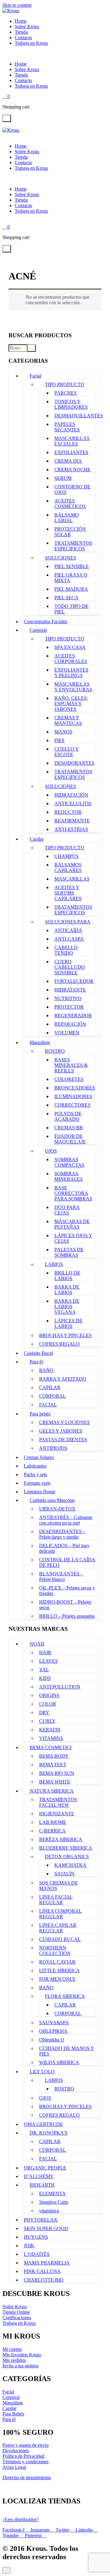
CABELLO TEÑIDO (66, 950)
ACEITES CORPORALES (71, 659)
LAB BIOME (53, 1822)
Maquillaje (40, 1042)
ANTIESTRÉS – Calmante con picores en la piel (66, 1520)
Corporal (38, 630)
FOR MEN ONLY (57, 1979)
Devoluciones (16, 2451)
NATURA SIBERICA (52, 1791)
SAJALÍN (64, 1874)
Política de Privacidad (23, 2456)
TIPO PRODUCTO (65, 384)
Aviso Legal (14, 2467)
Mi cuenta (12, 2349)
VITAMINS (51, 1738)
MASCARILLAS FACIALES (72, 441)
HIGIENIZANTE (57, 1814)
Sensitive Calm (54, 2202)
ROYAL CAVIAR (57, 1962)
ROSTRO (55, 1051)
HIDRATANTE (70, 990)
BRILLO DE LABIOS (67, 1276)
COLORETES (69, 1079)
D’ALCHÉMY (39, 2176)
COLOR (48, 1704)
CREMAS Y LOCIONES (64, 1422)
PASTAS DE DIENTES (63, 1440)
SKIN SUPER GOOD (46, 2228)
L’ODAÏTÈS (37, 2254)
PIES (59, 740)
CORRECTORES (72, 1105)
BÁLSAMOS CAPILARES (68, 868)
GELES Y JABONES (61, 1431)
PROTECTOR (69, 1007)
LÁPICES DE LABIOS (68, 1323)
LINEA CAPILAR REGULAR (58, 1928)
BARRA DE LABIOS (67, 1290)
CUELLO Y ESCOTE (67, 752)
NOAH (37, 1644)
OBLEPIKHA (53, 2031)
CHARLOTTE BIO (44, 2280)
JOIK (29, 2246)
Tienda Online (16, 2312)
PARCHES (66, 393)
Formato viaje (37, 1483)
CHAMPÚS (66, 856)
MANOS (63, 732)
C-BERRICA (52, 1831)
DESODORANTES (74, 763)
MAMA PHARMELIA (47, 2263)
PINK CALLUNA (42, 2271)
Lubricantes (35, 1466)
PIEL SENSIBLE (72, 566)
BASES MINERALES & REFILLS (71, 1065)
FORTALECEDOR (74, 981)
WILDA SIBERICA (59, 2062)
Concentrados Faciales (46, 621)
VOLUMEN (67, 1033)
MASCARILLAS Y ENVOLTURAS (73, 687)
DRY (44, 1712)
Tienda (21, 32)
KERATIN (50, 1730)
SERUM (63, 478)
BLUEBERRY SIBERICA (66, 1848)
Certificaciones (17, 2318)
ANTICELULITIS (73, 803)
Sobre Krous (27, 27)
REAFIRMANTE (72, 821)
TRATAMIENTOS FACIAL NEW (58, 1802)
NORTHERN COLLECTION (55, 1951)
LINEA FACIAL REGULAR (56, 1900)
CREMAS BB (69, 1128)
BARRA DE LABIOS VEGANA (67, 1307)
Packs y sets (35, 1474)
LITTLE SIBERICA (59, 1970)
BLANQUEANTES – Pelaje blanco (61, 1576)
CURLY (47, 1721)
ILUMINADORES (73, 1096)
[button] (7, 118)
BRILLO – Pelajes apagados (67, 1616)
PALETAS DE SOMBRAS (69, 1252)
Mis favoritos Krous (22, 2355)
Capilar (37, 839)
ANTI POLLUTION (60, 1687)
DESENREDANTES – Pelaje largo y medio (62, 1534)
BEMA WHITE (55, 1782)
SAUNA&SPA (54, 2023)
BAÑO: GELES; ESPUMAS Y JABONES (71, 704)
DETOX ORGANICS (67, 1856)
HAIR (45, 1652)
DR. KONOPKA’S (49, 2133)
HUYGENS (36, 2237)
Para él (36, 1362)
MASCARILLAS (72, 879)
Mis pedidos (14, 2360)
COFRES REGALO (59, 1344)
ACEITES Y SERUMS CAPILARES (68, 893)
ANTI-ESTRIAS (71, 829)
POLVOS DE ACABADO (68, 1116)
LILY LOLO (42, 2072)
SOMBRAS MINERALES (69, 1176)
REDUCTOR (68, 812)
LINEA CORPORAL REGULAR (61, 1914)
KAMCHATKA (70, 1865)
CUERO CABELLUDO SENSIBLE (70, 967)
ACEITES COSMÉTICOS (70, 504)
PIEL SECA (66, 598)
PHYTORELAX (41, 2220)
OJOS (51, 1151)
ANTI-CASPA (69, 939)
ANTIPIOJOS (53, 1448)
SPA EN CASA (70, 647)
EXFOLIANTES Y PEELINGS (71, 673)
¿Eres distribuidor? (20, 2519)
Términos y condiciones (26, 2462)
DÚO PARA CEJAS (67, 1210)
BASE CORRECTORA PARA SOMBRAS (73, 1193)
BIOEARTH (42, 2185)
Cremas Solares (39, 1457)
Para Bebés (13, 2414)
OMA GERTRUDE (43, 2124)
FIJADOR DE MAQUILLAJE (70, 1139)
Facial (35, 376)
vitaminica (49, 2211)
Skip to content (17, 5)
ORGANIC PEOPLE (45, 2168)
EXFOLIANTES (71, 452)
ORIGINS (49, 1695)
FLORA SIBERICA (65, 1996)
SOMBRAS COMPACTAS (69, 1162)
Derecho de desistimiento (27, 2478)
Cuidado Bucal (38, 1353)
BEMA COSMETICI (51, 1747)
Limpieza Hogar (40, 1492)
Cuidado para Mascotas (52, 1500)
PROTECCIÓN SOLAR (70, 532)
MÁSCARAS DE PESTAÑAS (72, 1224)
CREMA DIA (68, 461)
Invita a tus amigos (20, 2366)
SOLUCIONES (61, 558)
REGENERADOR (73, 1015)
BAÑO (46, 1370)
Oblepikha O (52, 2040)
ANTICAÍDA (68, 930)
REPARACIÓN (70, 1024)
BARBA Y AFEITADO (63, 1379)
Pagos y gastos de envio (26, 2445)
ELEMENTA (52, 2193)
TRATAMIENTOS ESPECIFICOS (73, 546)
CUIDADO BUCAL (60, 1939)
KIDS (45, 1678)
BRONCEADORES (75, 1088)
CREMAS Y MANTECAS (68, 720)
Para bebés (40, 1414)
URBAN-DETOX (57, 1509)
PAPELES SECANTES (67, 427)
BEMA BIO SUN (57, 1773)
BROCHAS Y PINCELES (65, 1335)
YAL (44, 1670)
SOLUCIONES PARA (68, 922)
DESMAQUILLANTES (79, 416)
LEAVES (48, 1661)
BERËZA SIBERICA (61, 1839)
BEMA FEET (53, 1765)
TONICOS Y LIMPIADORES (71, 404)
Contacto (23, 38)
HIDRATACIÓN (71, 795)
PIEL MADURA (71, 589)
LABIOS (54, 1264)
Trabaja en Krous (31, 43)
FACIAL (48, 1405)
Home (21, 21)
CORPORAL (53, 1396)
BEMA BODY (54, 1756)
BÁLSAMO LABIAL (67, 518)
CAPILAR (50, 1387)
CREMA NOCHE (72, 470)
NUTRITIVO (68, 998)
